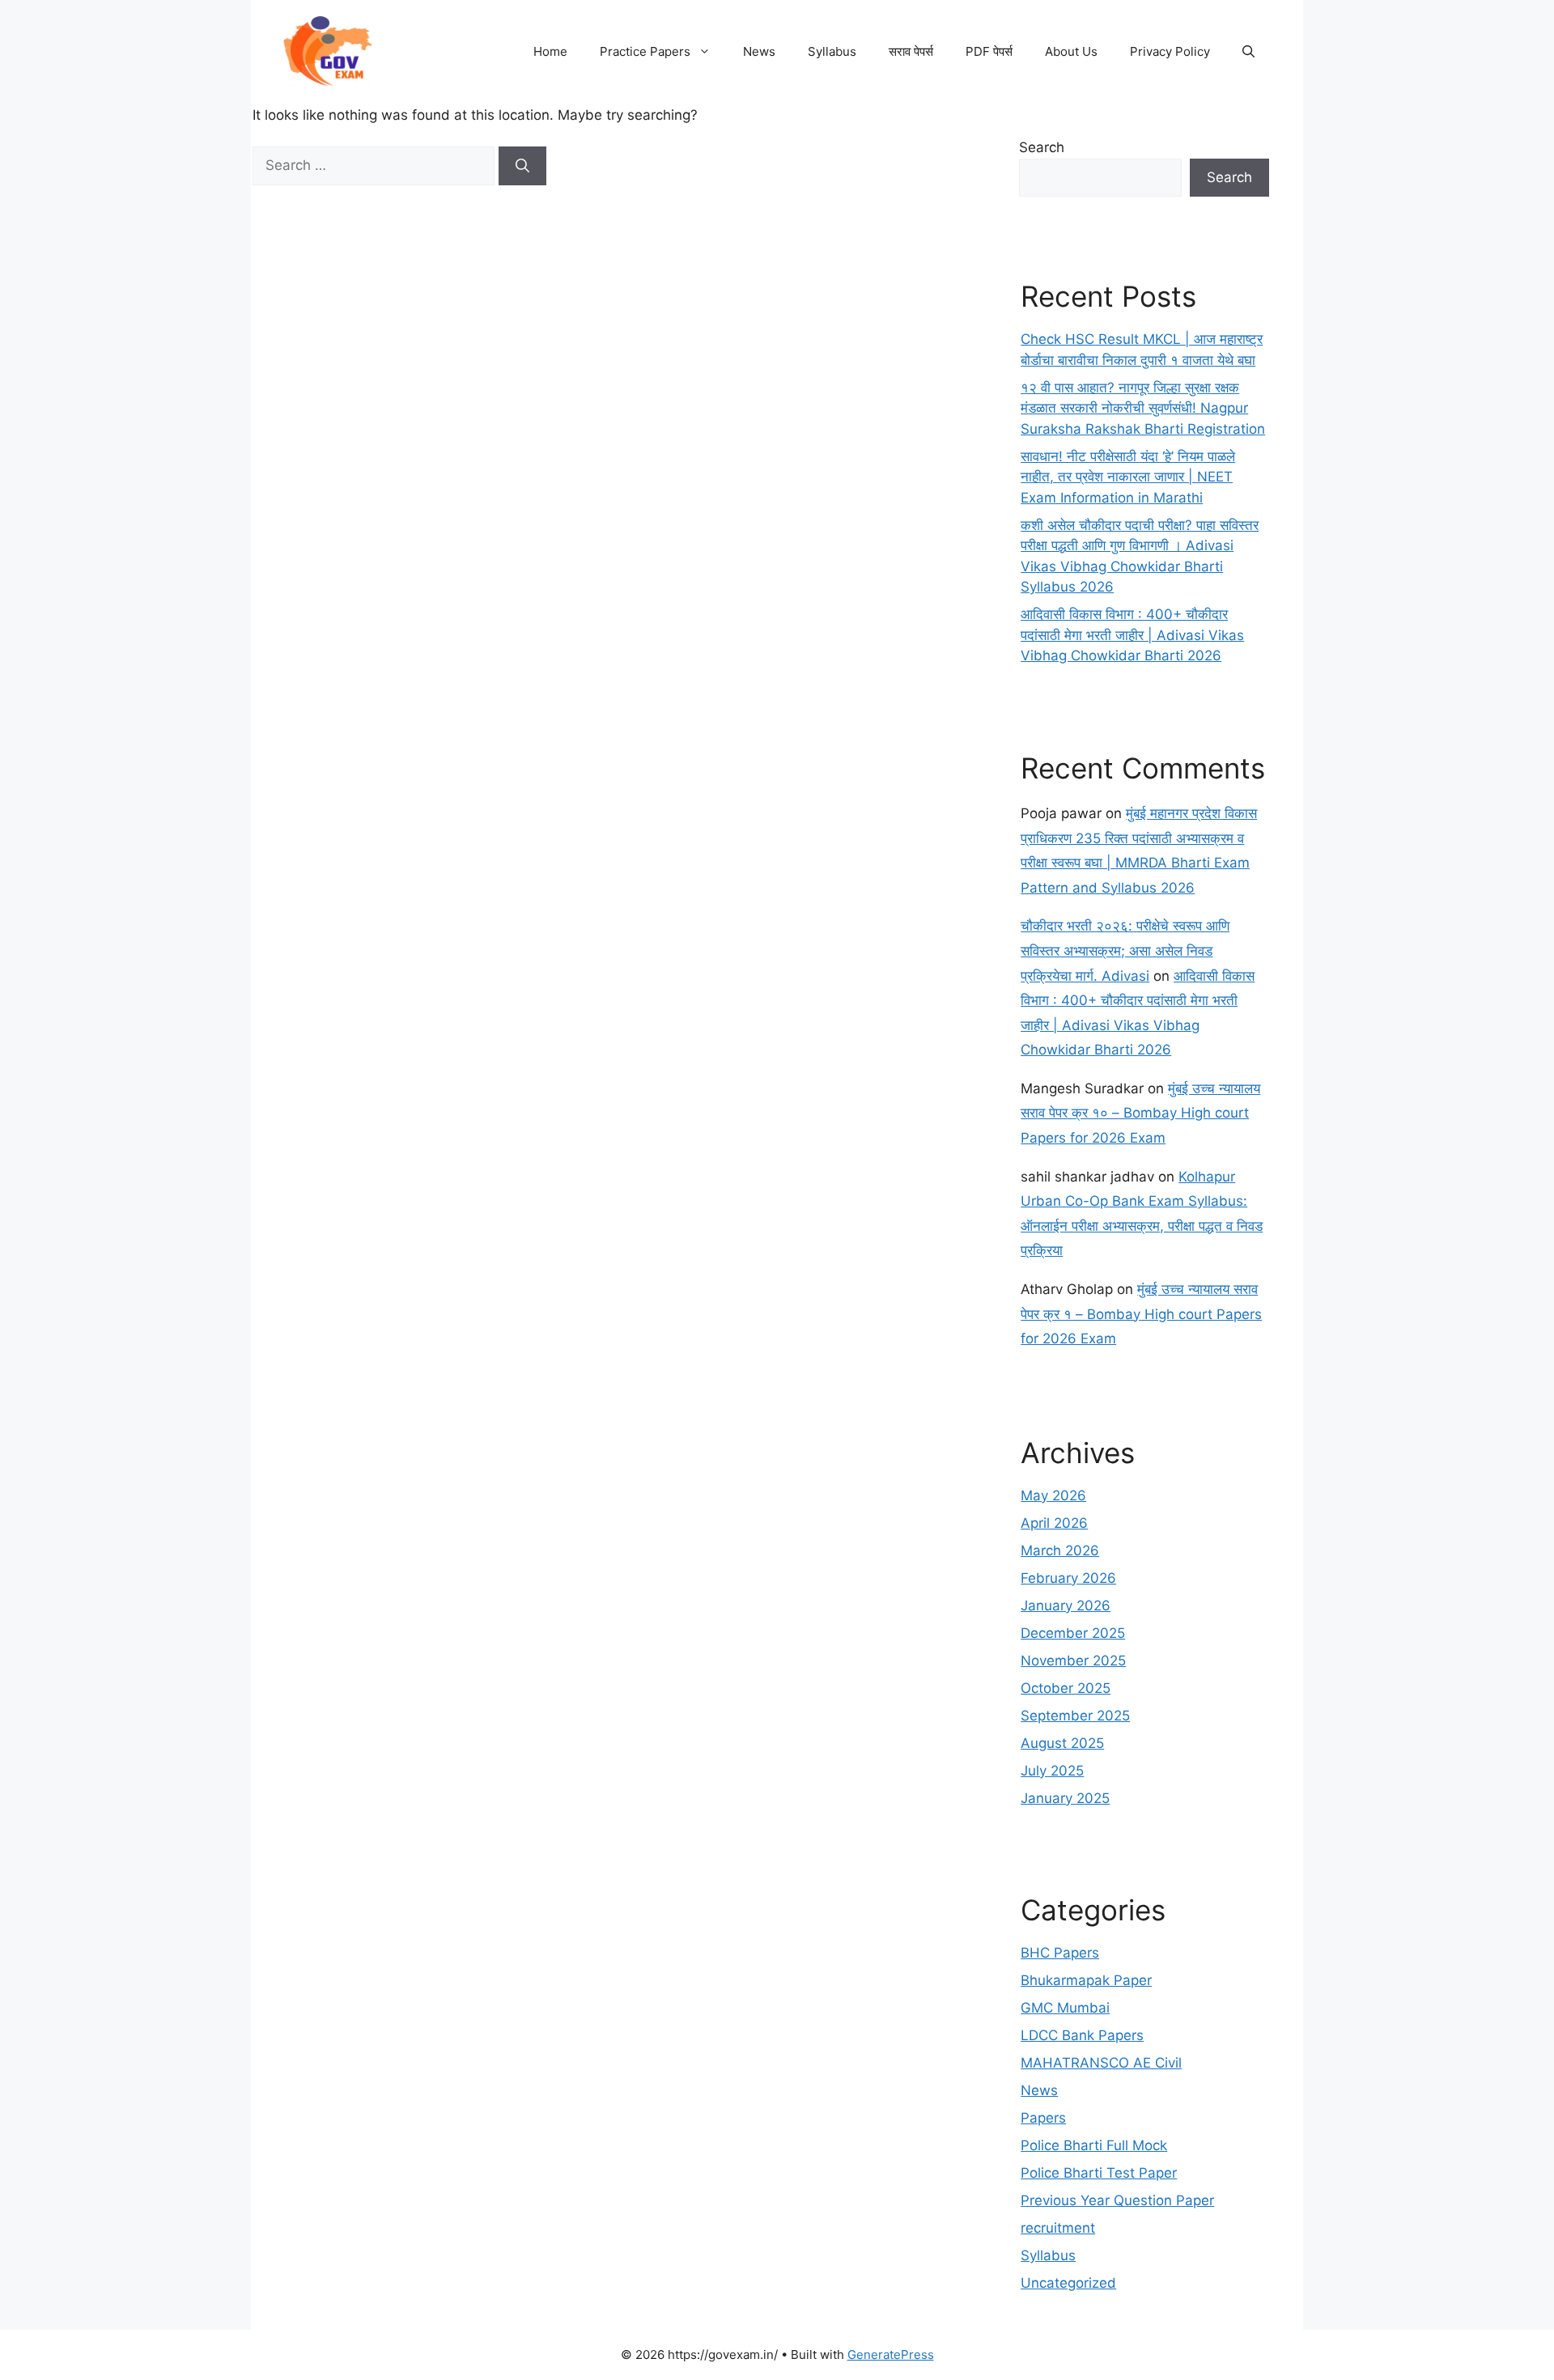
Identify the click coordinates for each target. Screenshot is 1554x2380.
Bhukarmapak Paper (1086, 1980)
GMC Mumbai (1065, 2008)
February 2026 (1068, 1578)
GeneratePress (891, 2355)
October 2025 (1066, 1688)
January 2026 (1066, 1606)
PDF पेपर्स (989, 51)
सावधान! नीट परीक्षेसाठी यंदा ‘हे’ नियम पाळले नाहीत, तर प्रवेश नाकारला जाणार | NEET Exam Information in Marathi (1128, 477)
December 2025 (1073, 1633)
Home (550, 51)
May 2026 (1053, 1495)
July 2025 (1052, 1771)
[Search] (522, 166)
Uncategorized (1068, 2283)
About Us (1071, 51)
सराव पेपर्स (911, 51)
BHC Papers (1060, 1953)
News (759, 51)
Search (1042, 147)
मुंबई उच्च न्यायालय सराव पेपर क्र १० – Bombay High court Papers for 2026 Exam (1140, 1113)
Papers (1043, 2118)
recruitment (1058, 2228)
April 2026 (1054, 1523)
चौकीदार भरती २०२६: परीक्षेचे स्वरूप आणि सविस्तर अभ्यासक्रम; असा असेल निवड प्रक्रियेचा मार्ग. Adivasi (1125, 950)
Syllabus (832, 51)
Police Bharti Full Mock (1094, 2145)
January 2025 (1065, 1798)
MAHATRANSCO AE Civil (1101, 2063)
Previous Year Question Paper (1117, 2200)
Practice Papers (645, 51)
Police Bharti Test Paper (1099, 2173)
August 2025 (1062, 1743)
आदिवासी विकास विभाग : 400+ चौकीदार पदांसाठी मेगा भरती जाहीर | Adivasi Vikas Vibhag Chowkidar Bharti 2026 (1132, 635)
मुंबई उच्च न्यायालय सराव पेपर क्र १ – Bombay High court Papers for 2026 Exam (1141, 1314)
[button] (1248, 52)
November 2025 (1073, 1661)
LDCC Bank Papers (1082, 2035)
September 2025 (1075, 1716)
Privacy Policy (1170, 51)
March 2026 (1060, 1551)
